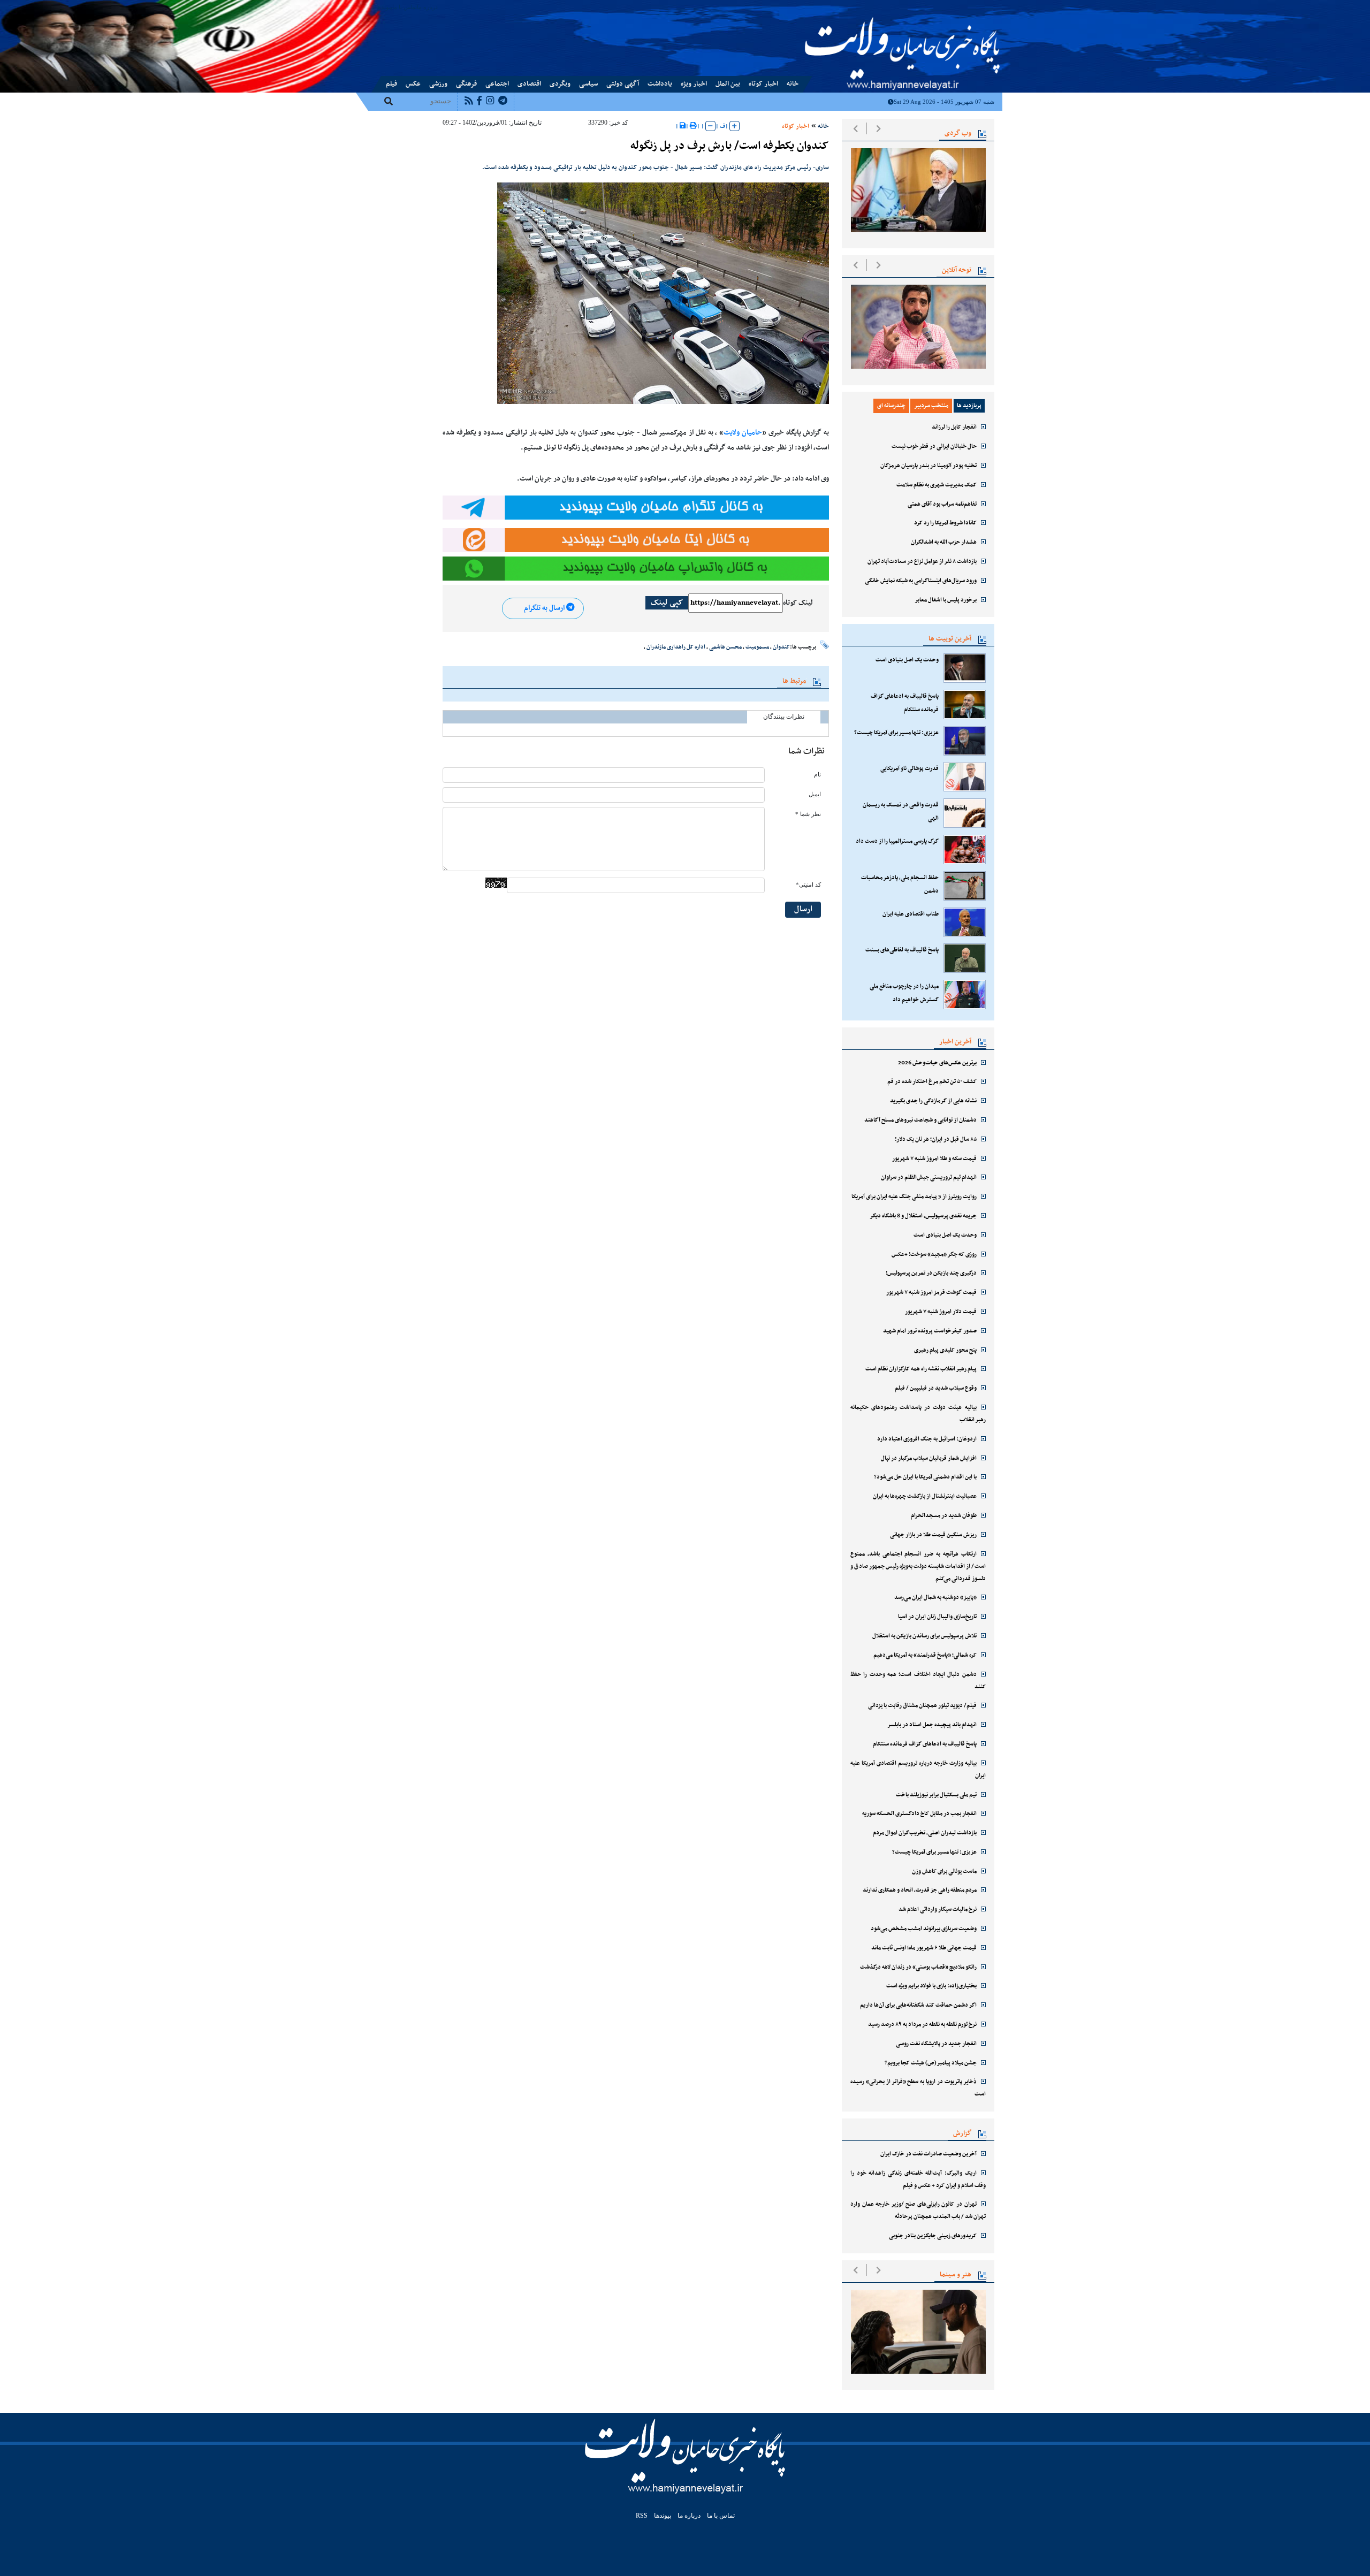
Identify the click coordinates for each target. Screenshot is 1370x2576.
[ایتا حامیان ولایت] (636, 540)
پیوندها (384, 7)
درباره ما (427, 7)
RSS (642, 2516)
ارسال (803, 909)
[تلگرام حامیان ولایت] (636, 507)
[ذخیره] (683, 126)
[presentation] (855, 128)
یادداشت (660, 84)
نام (817, 775)
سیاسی (588, 84)
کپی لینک (667, 603)
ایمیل (815, 794)
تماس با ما (405, 7)
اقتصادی (529, 84)
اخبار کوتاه (763, 84)
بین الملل (728, 84)
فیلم (391, 84)
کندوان (781, 647)
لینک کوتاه (798, 603)
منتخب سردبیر (931, 406)
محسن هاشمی (725, 647)
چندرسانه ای (891, 406)
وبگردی (560, 84)
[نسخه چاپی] (693, 126)
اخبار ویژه (694, 84)
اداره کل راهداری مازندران (676, 647)
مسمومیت (757, 647)
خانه (793, 84)
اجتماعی (497, 84)
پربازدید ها (969, 406)
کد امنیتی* (808, 885)
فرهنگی (466, 84)
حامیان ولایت (743, 433)
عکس (413, 84)
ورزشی (438, 84)
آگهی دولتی (623, 84)
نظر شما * (808, 814)
